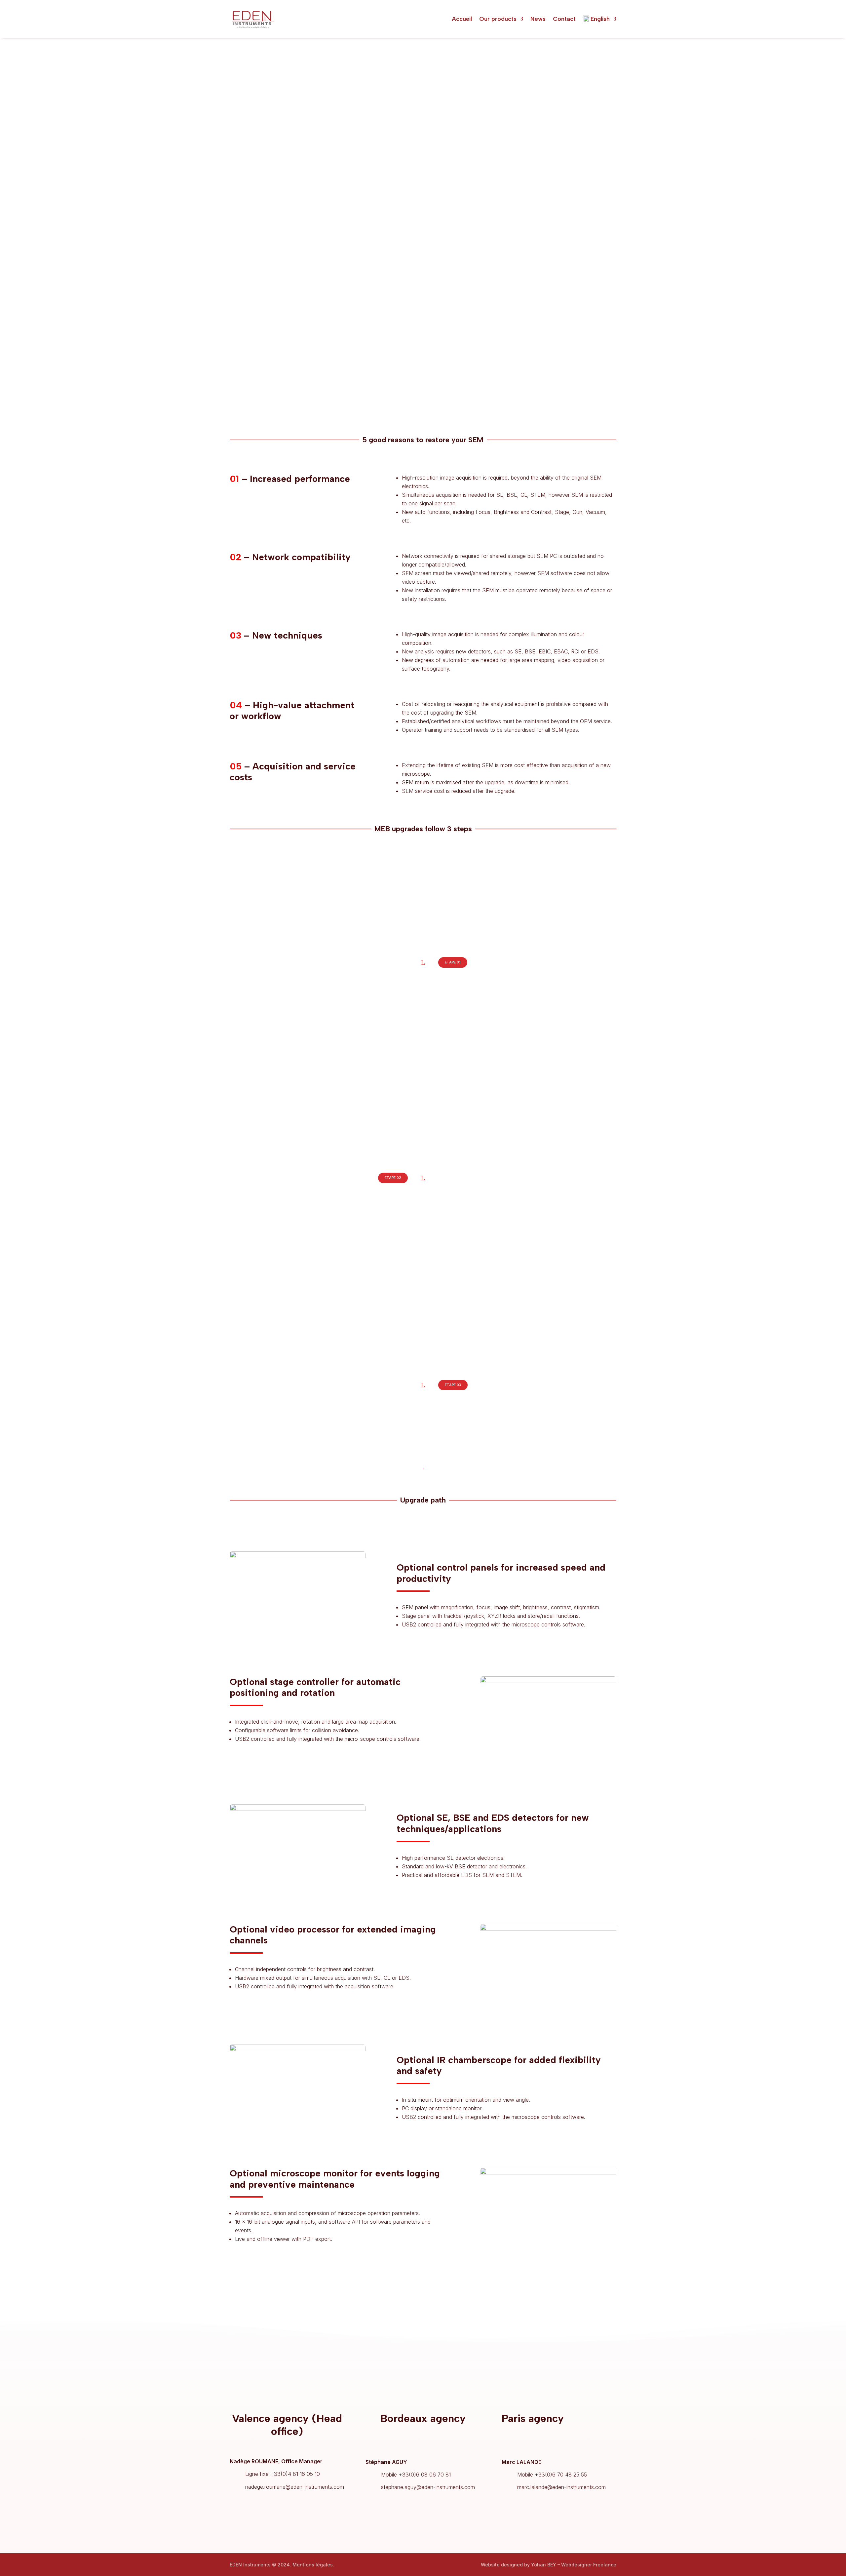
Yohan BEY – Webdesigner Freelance (574, 2565)
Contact (564, 19)
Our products (498, 19)
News (538, 19)
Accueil (462, 19)
